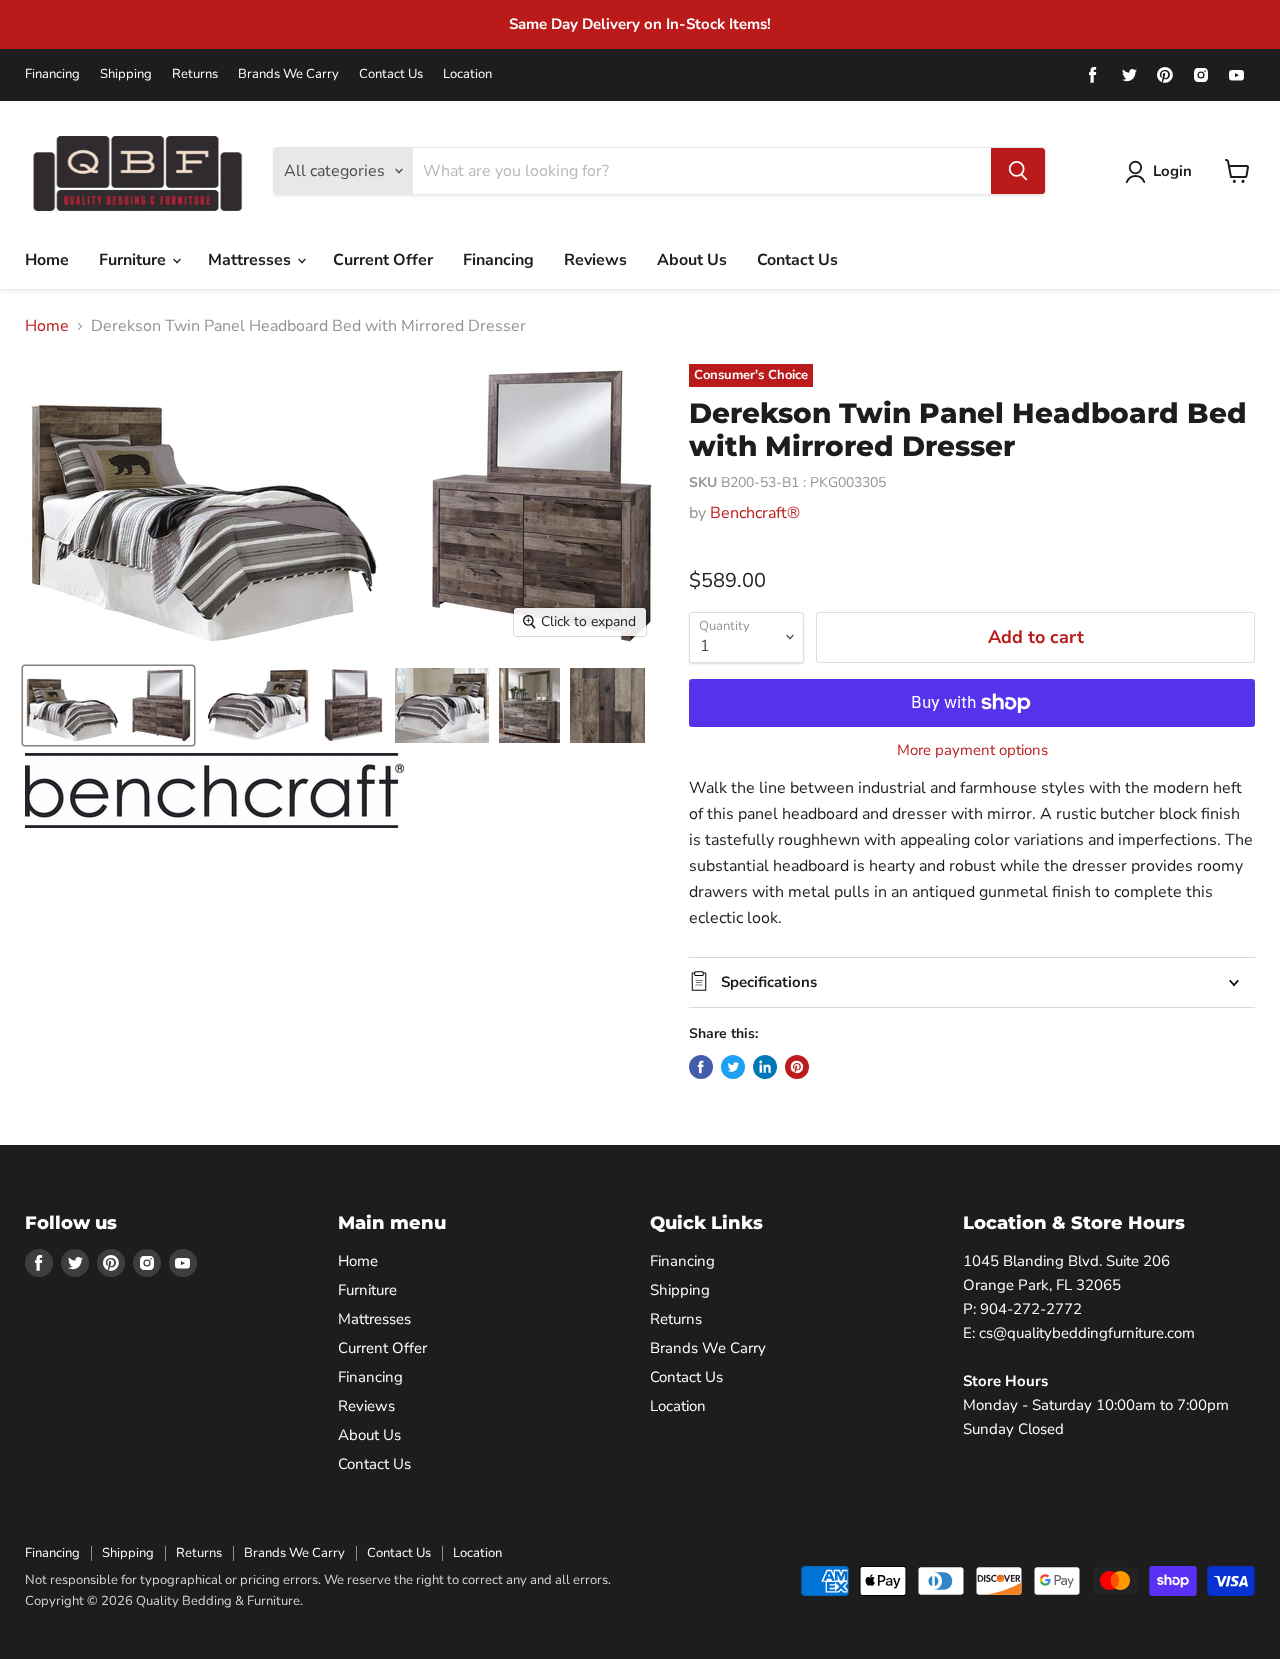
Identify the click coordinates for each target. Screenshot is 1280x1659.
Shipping (126, 74)
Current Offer (383, 260)
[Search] (1018, 171)
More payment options (972, 750)
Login (1172, 171)
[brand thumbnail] (214, 790)
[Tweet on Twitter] (733, 1067)
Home (47, 260)
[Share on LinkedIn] (765, 1067)
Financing (52, 74)
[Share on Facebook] (701, 1067)
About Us (692, 260)
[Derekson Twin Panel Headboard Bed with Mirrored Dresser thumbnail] (108, 705)
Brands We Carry (288, 74)
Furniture (134, 260)
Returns (195, 74)
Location (467, 74)
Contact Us (391, 74)
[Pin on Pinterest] (797, 1067)
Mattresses (251, 260)
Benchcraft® (755, 513)
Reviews (595, 260)
